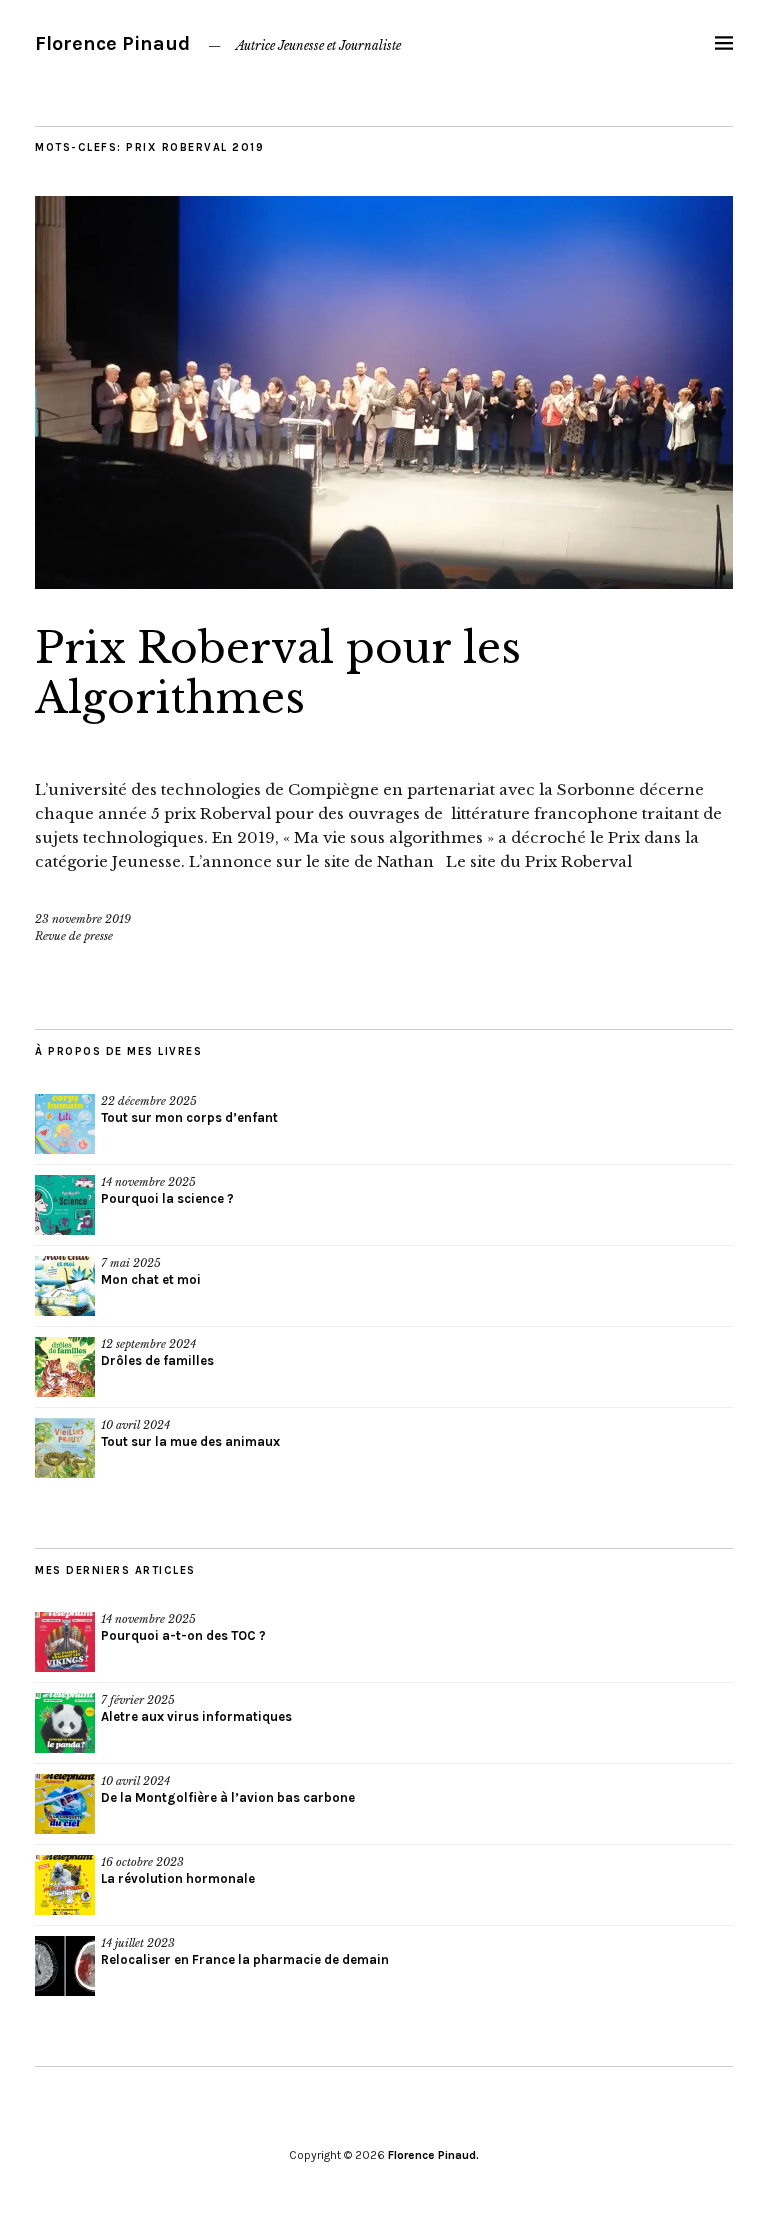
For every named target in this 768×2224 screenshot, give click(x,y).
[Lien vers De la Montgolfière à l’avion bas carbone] (65, 1804)
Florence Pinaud (112, 43)
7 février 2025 (138, 1700)
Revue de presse (74, 936)
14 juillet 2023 (138, 1943)
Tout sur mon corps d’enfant (189, 1117)
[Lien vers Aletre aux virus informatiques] (65, 1723)
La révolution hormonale (178, 1878)
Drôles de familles (157, 1360)
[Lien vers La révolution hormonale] (65, 1885)
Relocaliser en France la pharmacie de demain (245, 1959)
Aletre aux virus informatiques (196, 1716)
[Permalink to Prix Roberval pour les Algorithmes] (384, 583)
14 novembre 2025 (148, 1182)
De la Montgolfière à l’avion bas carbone (228, 1797)
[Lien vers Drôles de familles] (65, 1367)
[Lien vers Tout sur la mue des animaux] (65, 1448)
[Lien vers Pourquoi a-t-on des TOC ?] (65, 1642)
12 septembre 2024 (148, 1344)
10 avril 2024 (135, 1425)
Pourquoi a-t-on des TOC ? (183, 1635)
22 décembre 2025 (149, 1101)
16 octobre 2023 (142, 1862)
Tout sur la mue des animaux (190, 1441)
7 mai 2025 (131, 1263)
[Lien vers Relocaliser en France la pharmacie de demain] (65, 1966)
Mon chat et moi (151, 1279)
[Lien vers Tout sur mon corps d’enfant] (65, 1124)
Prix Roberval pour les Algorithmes (278, 673)
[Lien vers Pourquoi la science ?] (65, 1205)
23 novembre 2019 (83, 919)
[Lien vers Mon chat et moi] (65, 1286)
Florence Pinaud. (433, 2155)
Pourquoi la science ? (167, 1198)
